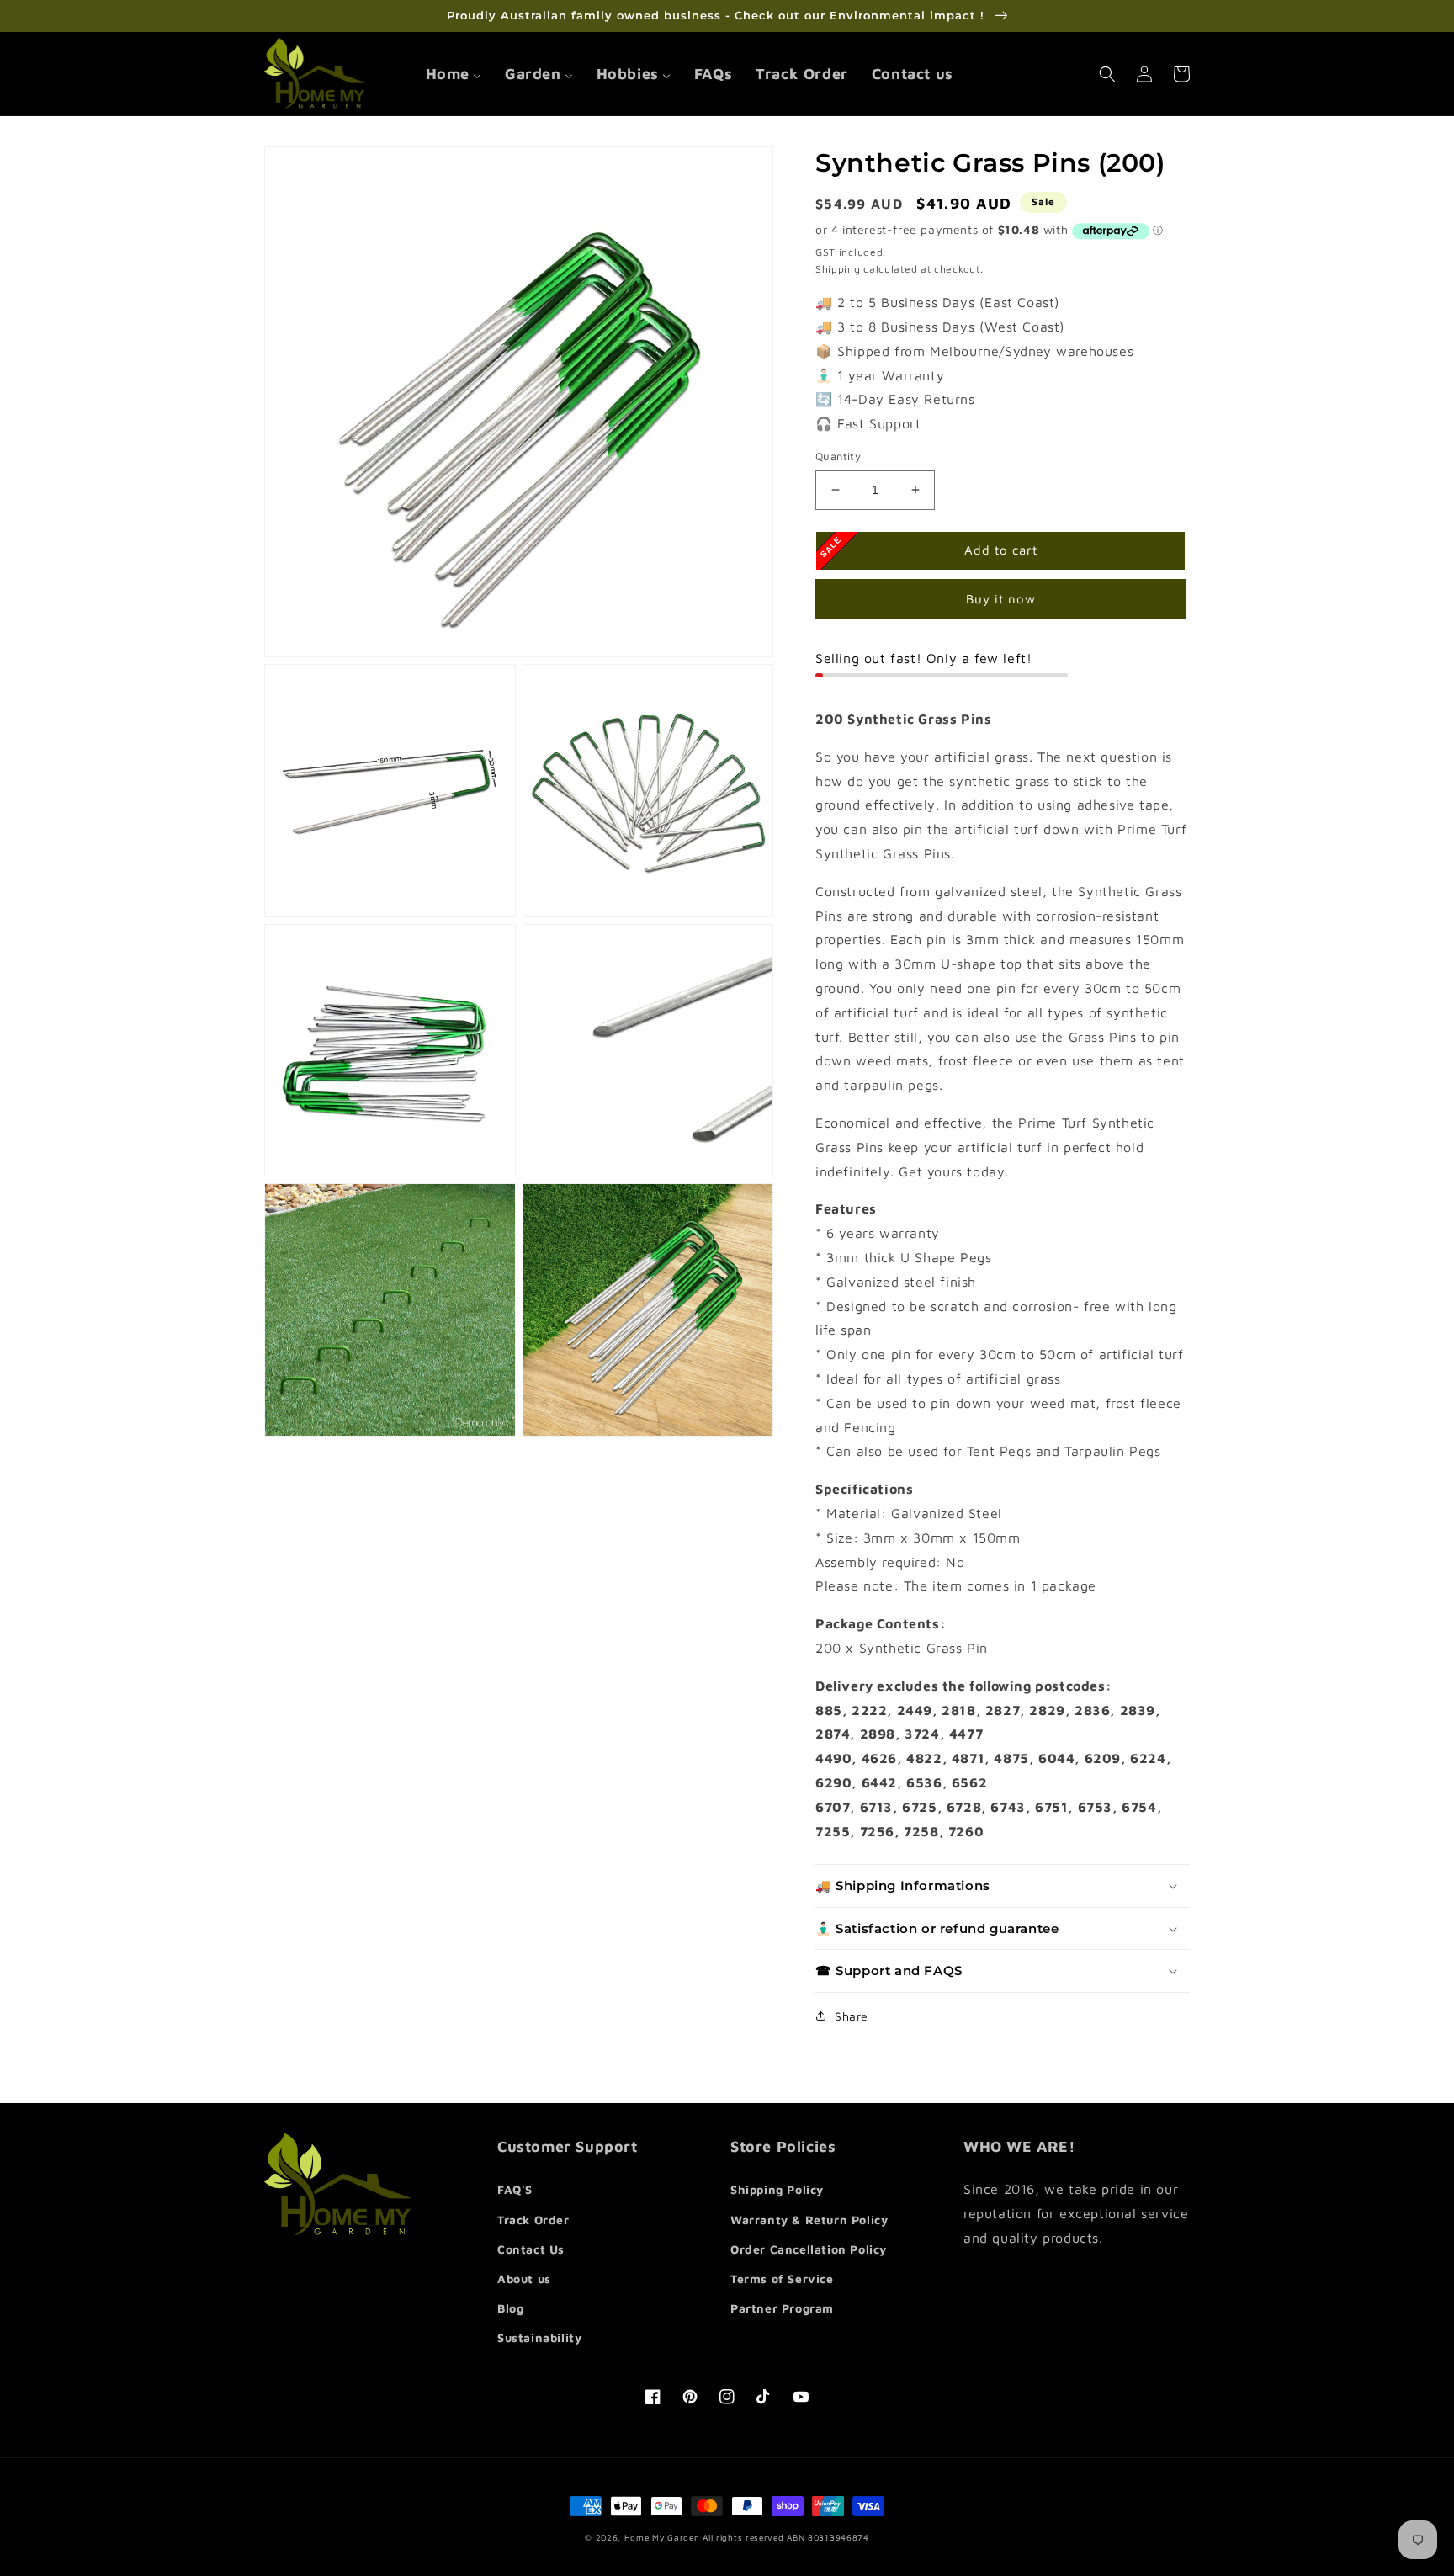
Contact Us (531, 2249)
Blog (510, 2308)
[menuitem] (454, 74)
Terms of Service (782, 2279)
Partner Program (782, 2308)
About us (524, 2279)
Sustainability (539, 2337)
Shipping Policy (777, 2189)
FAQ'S (515, 2189)
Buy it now (1001, 599)
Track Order (533, 2220)
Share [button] (852, 2016)
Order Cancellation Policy (809, 2249)
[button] (1107, 74)
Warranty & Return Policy (809, 2220)
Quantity (838, 456)
